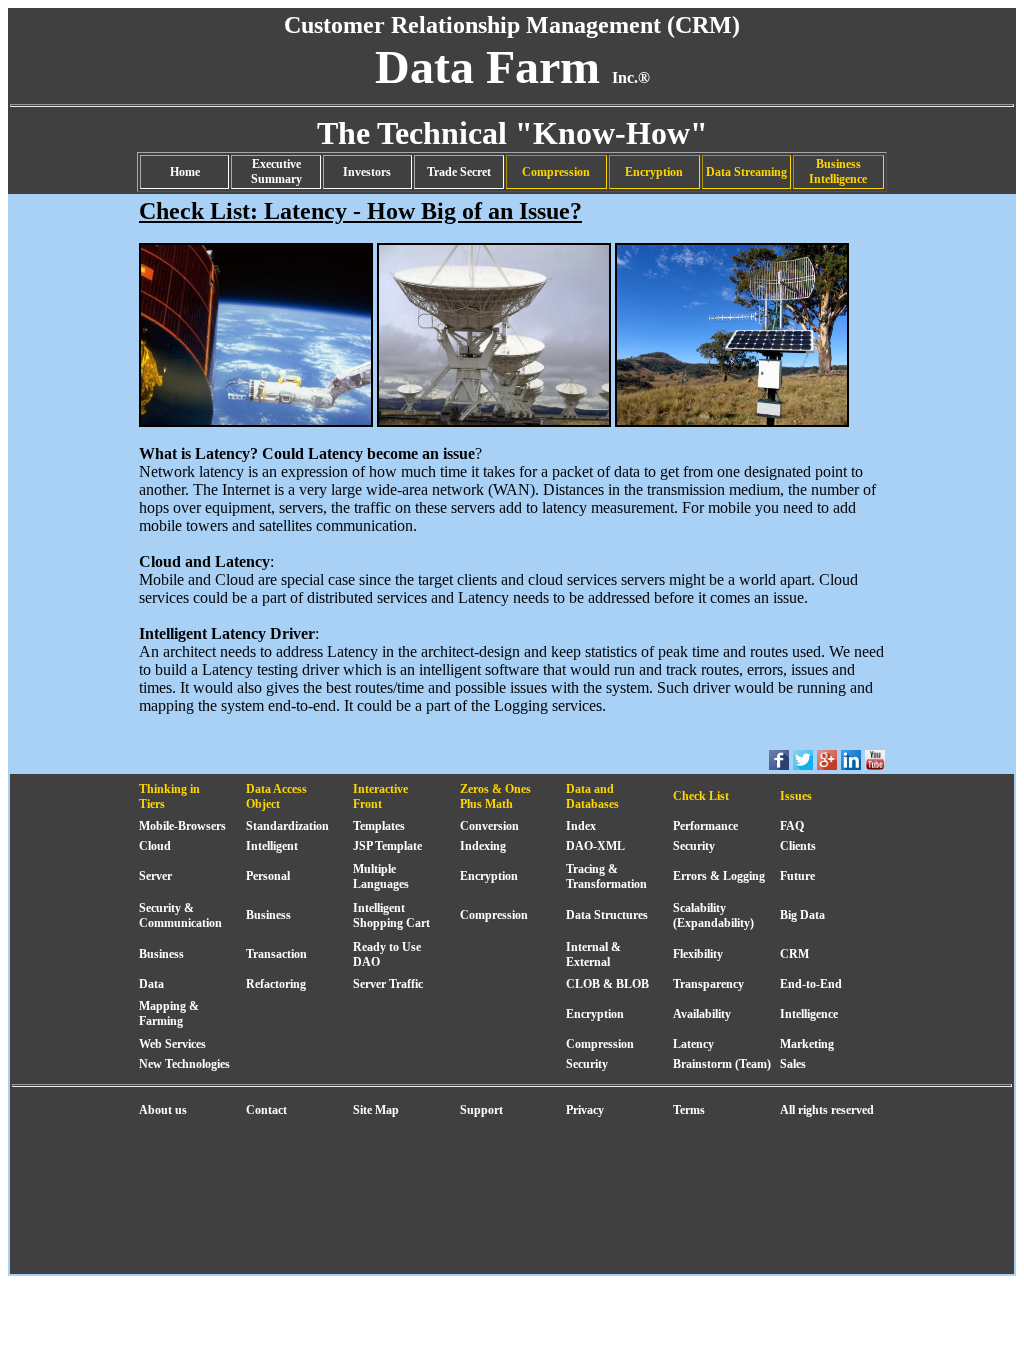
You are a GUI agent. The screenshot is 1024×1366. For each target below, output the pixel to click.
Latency (693, 1044)
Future (797, 876)
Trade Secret (459, 172)
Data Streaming (746, 172)
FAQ (792, 826)
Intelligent (272, 846)
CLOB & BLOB (607, 984)
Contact (266, 1110)
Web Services (172, 1044)
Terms (689, 1110)
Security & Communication (180, 915)
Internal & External (593, 954)
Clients (798, 846)
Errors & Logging (719, 876)
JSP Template (387, 846)
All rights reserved (827, 1110)
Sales (793, 1064)
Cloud (155, 846)
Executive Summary (276, 171)
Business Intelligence (838, 171)
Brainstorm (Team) (722, 1064)
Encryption (654, 172)
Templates (379, 826)
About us (163, 1110)
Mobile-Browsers (182, 826)
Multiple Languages (381, 876)
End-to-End (811, 984)
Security (694, 846)
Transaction (276, 954)
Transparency (708, 984)
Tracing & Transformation (606, 876)
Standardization (287, 826)
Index (581, 826)
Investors (367, 172)
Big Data (802, 915)
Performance (705, 826)
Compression (556, 172)
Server (155, 876)
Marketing (807, 1044)
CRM (794, 954)
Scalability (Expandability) (713, 915)
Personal (268, 876)
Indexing (483, 846)
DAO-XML (595, 846)
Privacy (585, 1110)
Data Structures (607, 915)
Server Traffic (388, 984)
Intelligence (809, 1014)
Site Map (376, 1110)
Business (268, 915)
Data (151, 984)
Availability (702, 1014)
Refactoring (276, 984)
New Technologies (184, 1064)
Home (185, 172)
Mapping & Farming (169, 1013)
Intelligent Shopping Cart (391, 915)
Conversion (489, 826)
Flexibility (698, 954)
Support (481, 1110)
